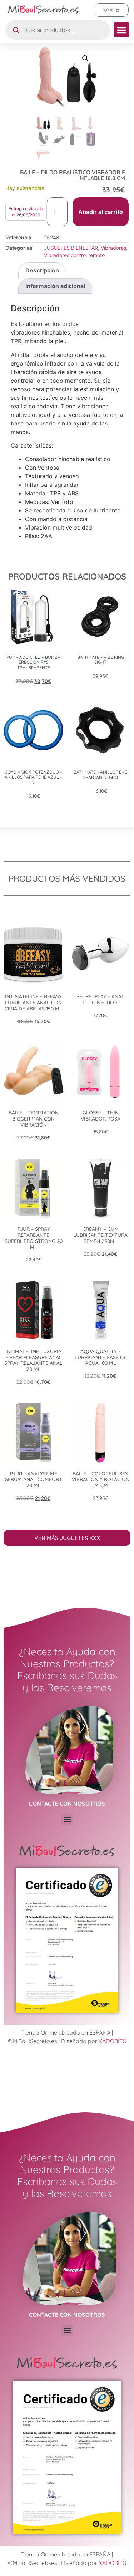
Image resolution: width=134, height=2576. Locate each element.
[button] (121, 30)
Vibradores (113, 248)
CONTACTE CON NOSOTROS (67, 1804)
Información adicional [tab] (55, 286)
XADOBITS (112, 2041)
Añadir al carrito (101, 212)
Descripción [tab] (42, 270)
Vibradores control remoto (74, 255)
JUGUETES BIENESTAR (71, 248)
